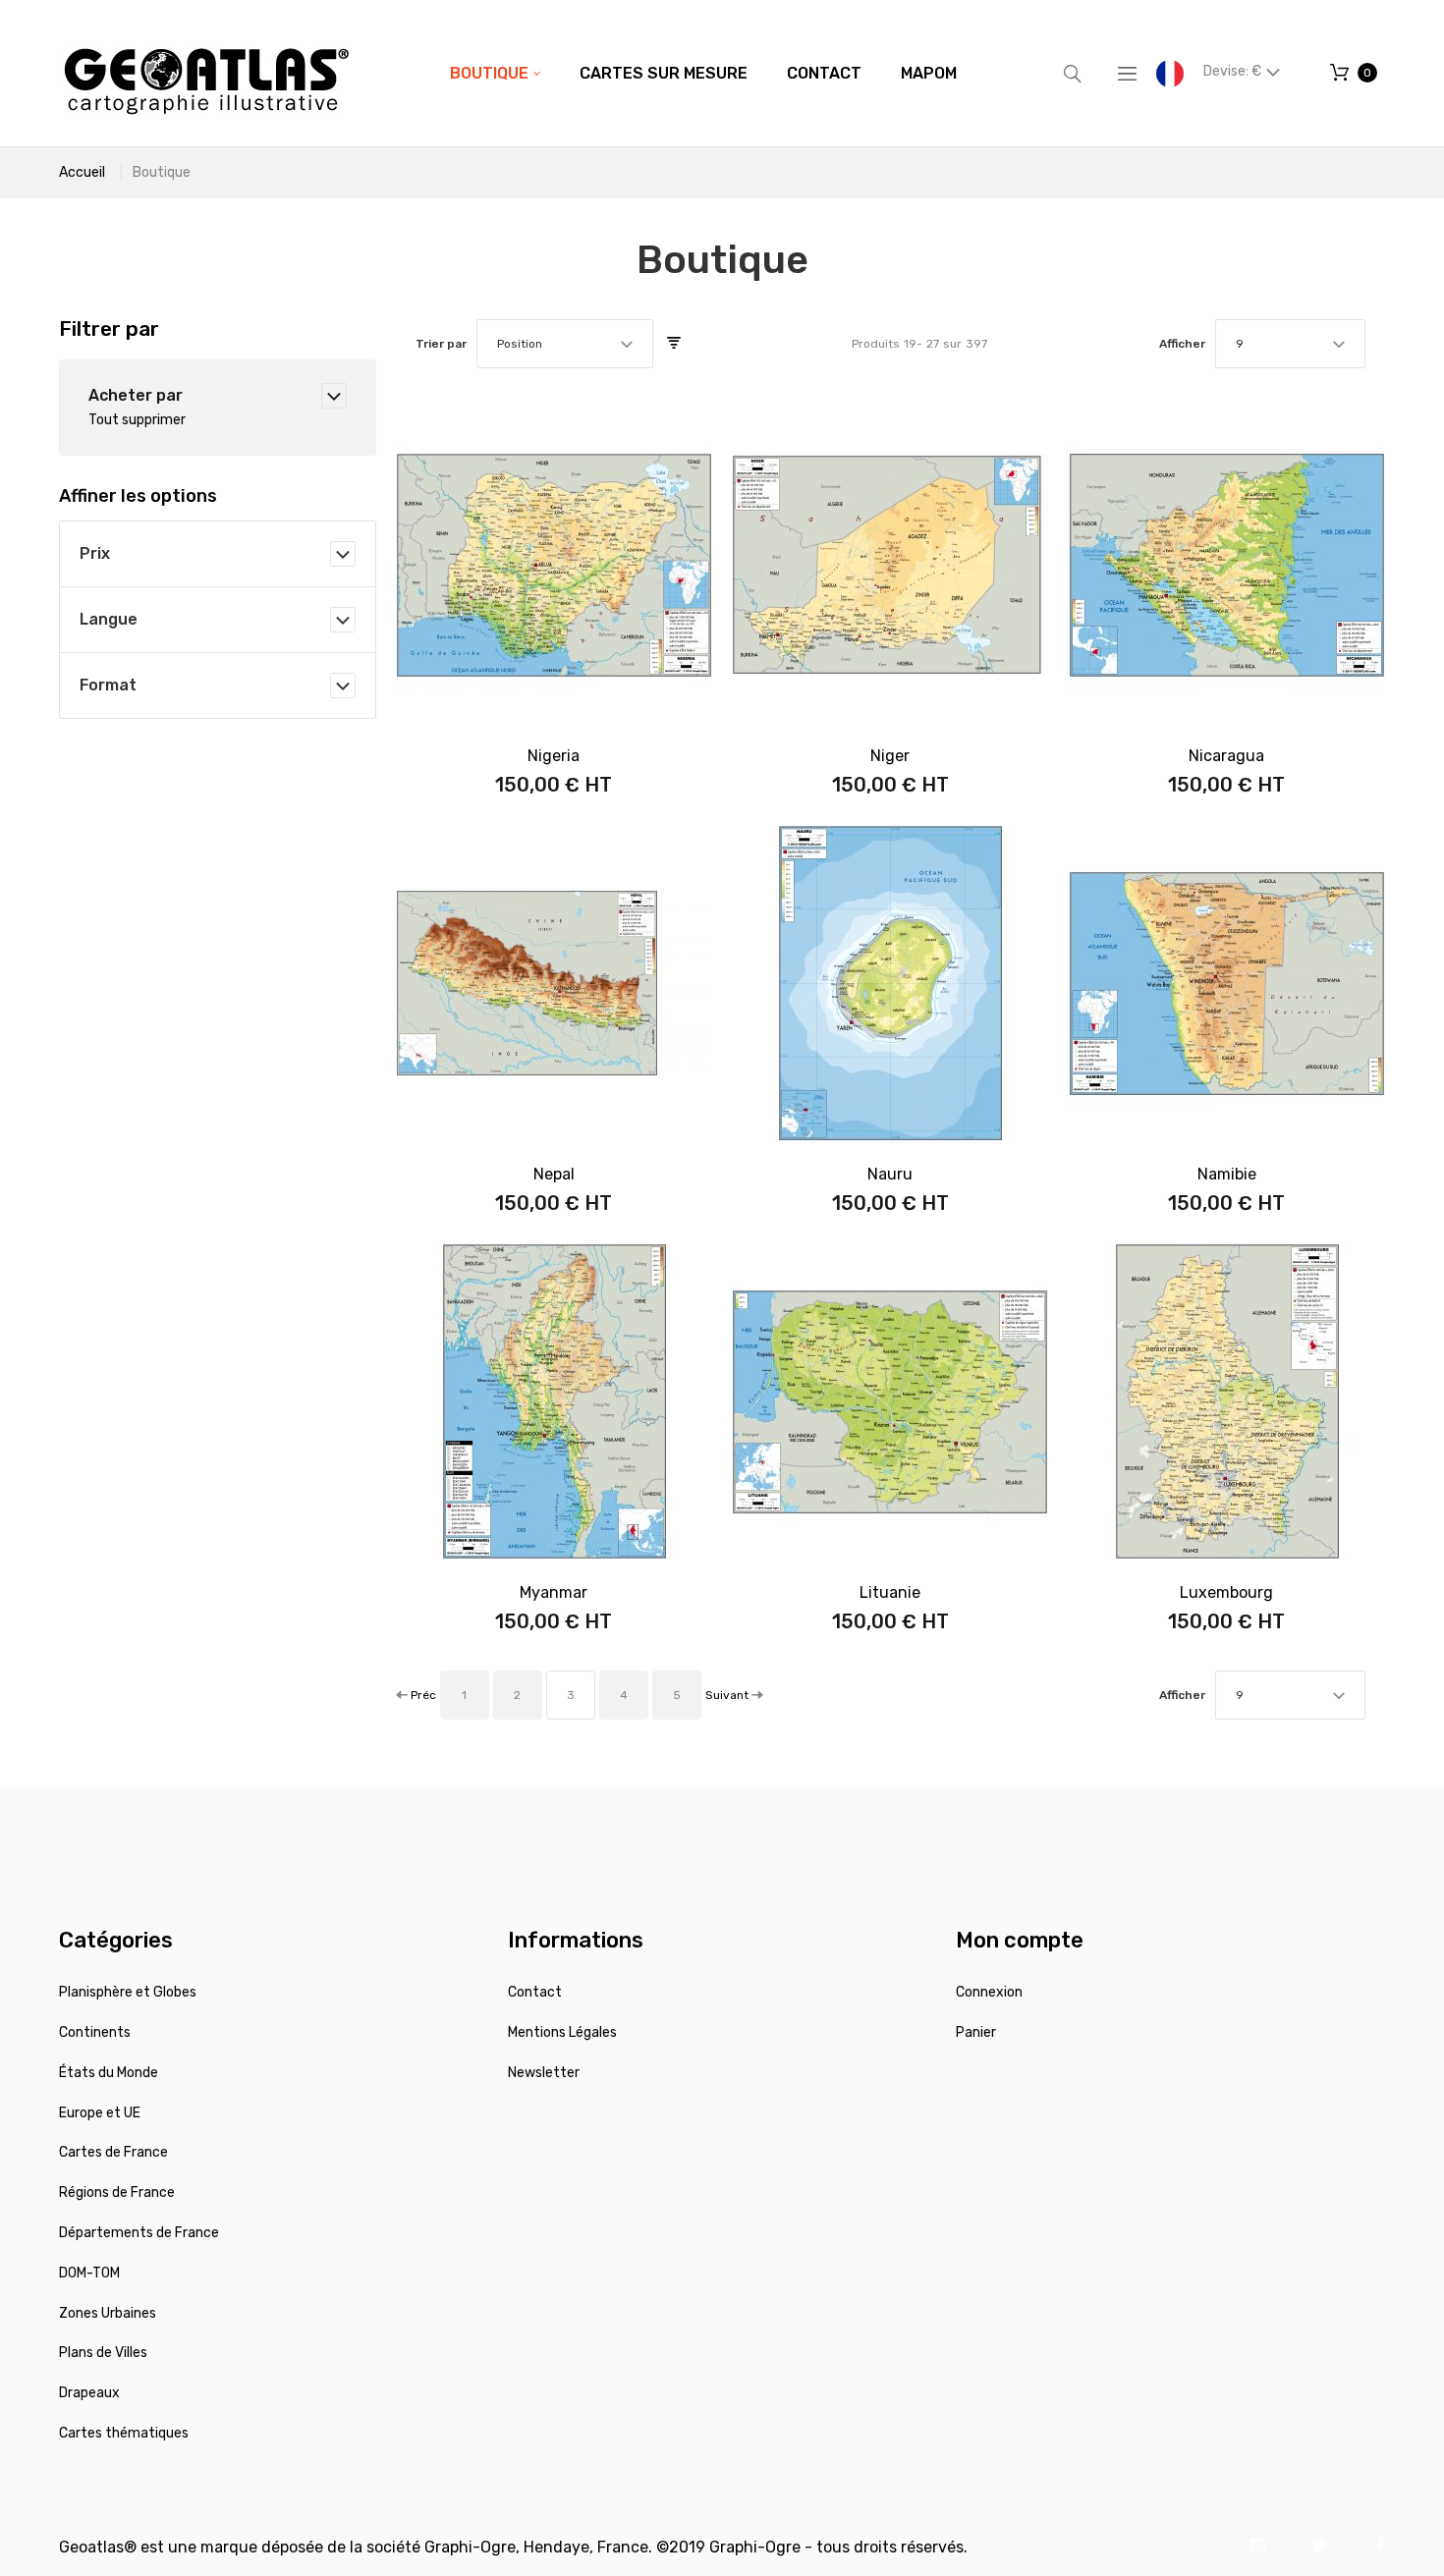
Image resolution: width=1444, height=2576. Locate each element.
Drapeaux (89, 2393)
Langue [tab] (109, 619)
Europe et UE (100, 2113)
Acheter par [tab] (136, 395)
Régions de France (117, 2192)
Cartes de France (113, 2152)
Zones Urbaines (108, 2313)
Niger (890, 756)
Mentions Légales (562, 2032)
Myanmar (554, 1592)
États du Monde (109, 2073)
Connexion (989, 1992)
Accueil (82, 172)
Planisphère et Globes (128, 1992)
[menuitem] (495, 74)
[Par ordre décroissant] (674, 344)
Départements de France (139, 2233)
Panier (976, 2032)
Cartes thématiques (124, 2433)
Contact (535, 1992)
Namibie (1227, 1174)
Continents (95, 2032)
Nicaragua (1226, 756)
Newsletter (544, 2073)
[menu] (703, 74)
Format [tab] (108, 685)
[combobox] (565, 344)
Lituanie (890, 1592)
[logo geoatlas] (206, 73)
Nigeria (554, 756)
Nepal (554, 1174)
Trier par (441, 344)
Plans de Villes (103, 2353)
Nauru (890, 1174)
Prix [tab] (95, 553)
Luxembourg (1226, 1592)
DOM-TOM (89, 2273)
